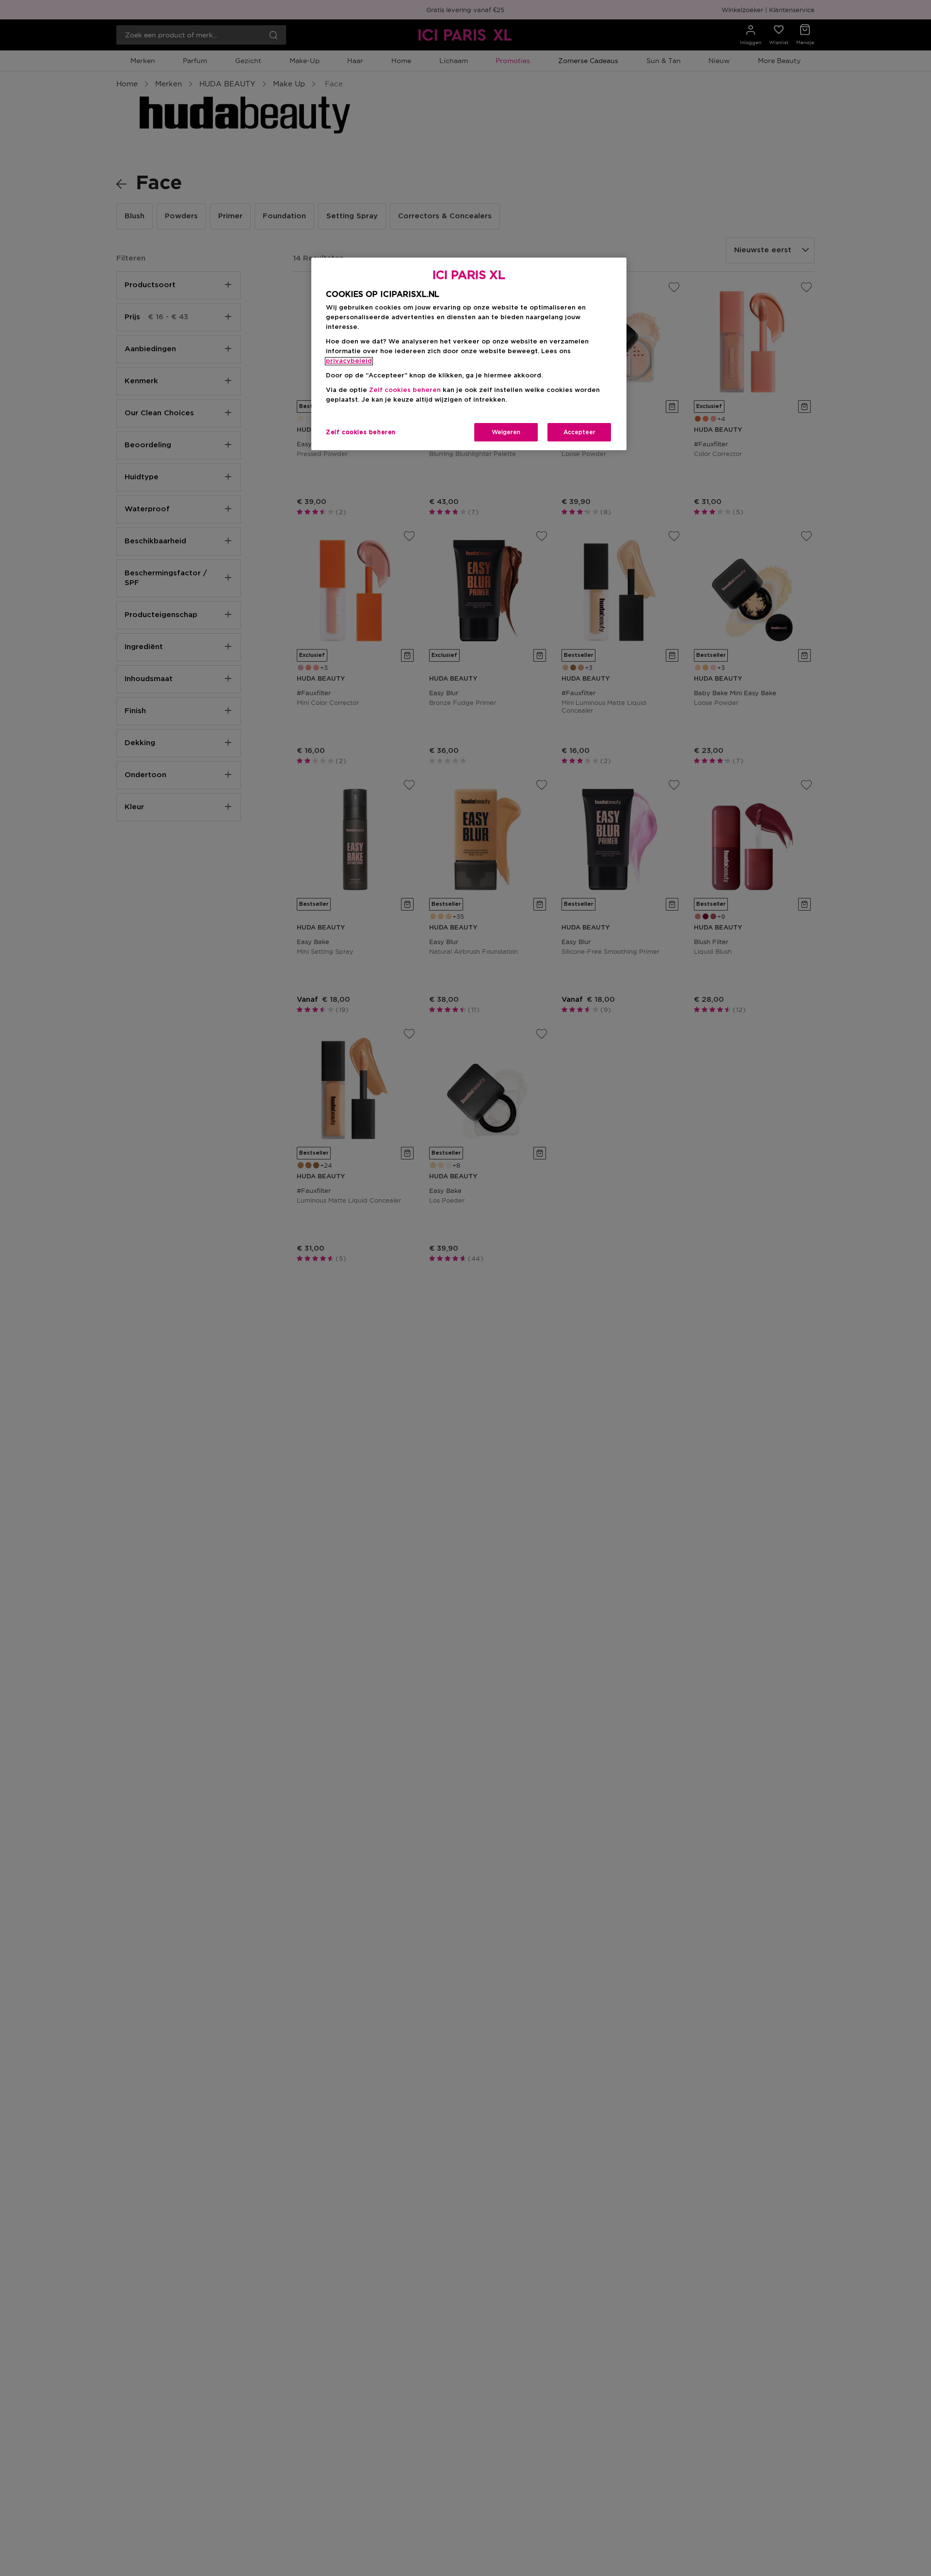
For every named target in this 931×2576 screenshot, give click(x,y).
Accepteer (579, 432)
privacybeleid (349, 361)
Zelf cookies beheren (361, 432)
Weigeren (506, 432)
